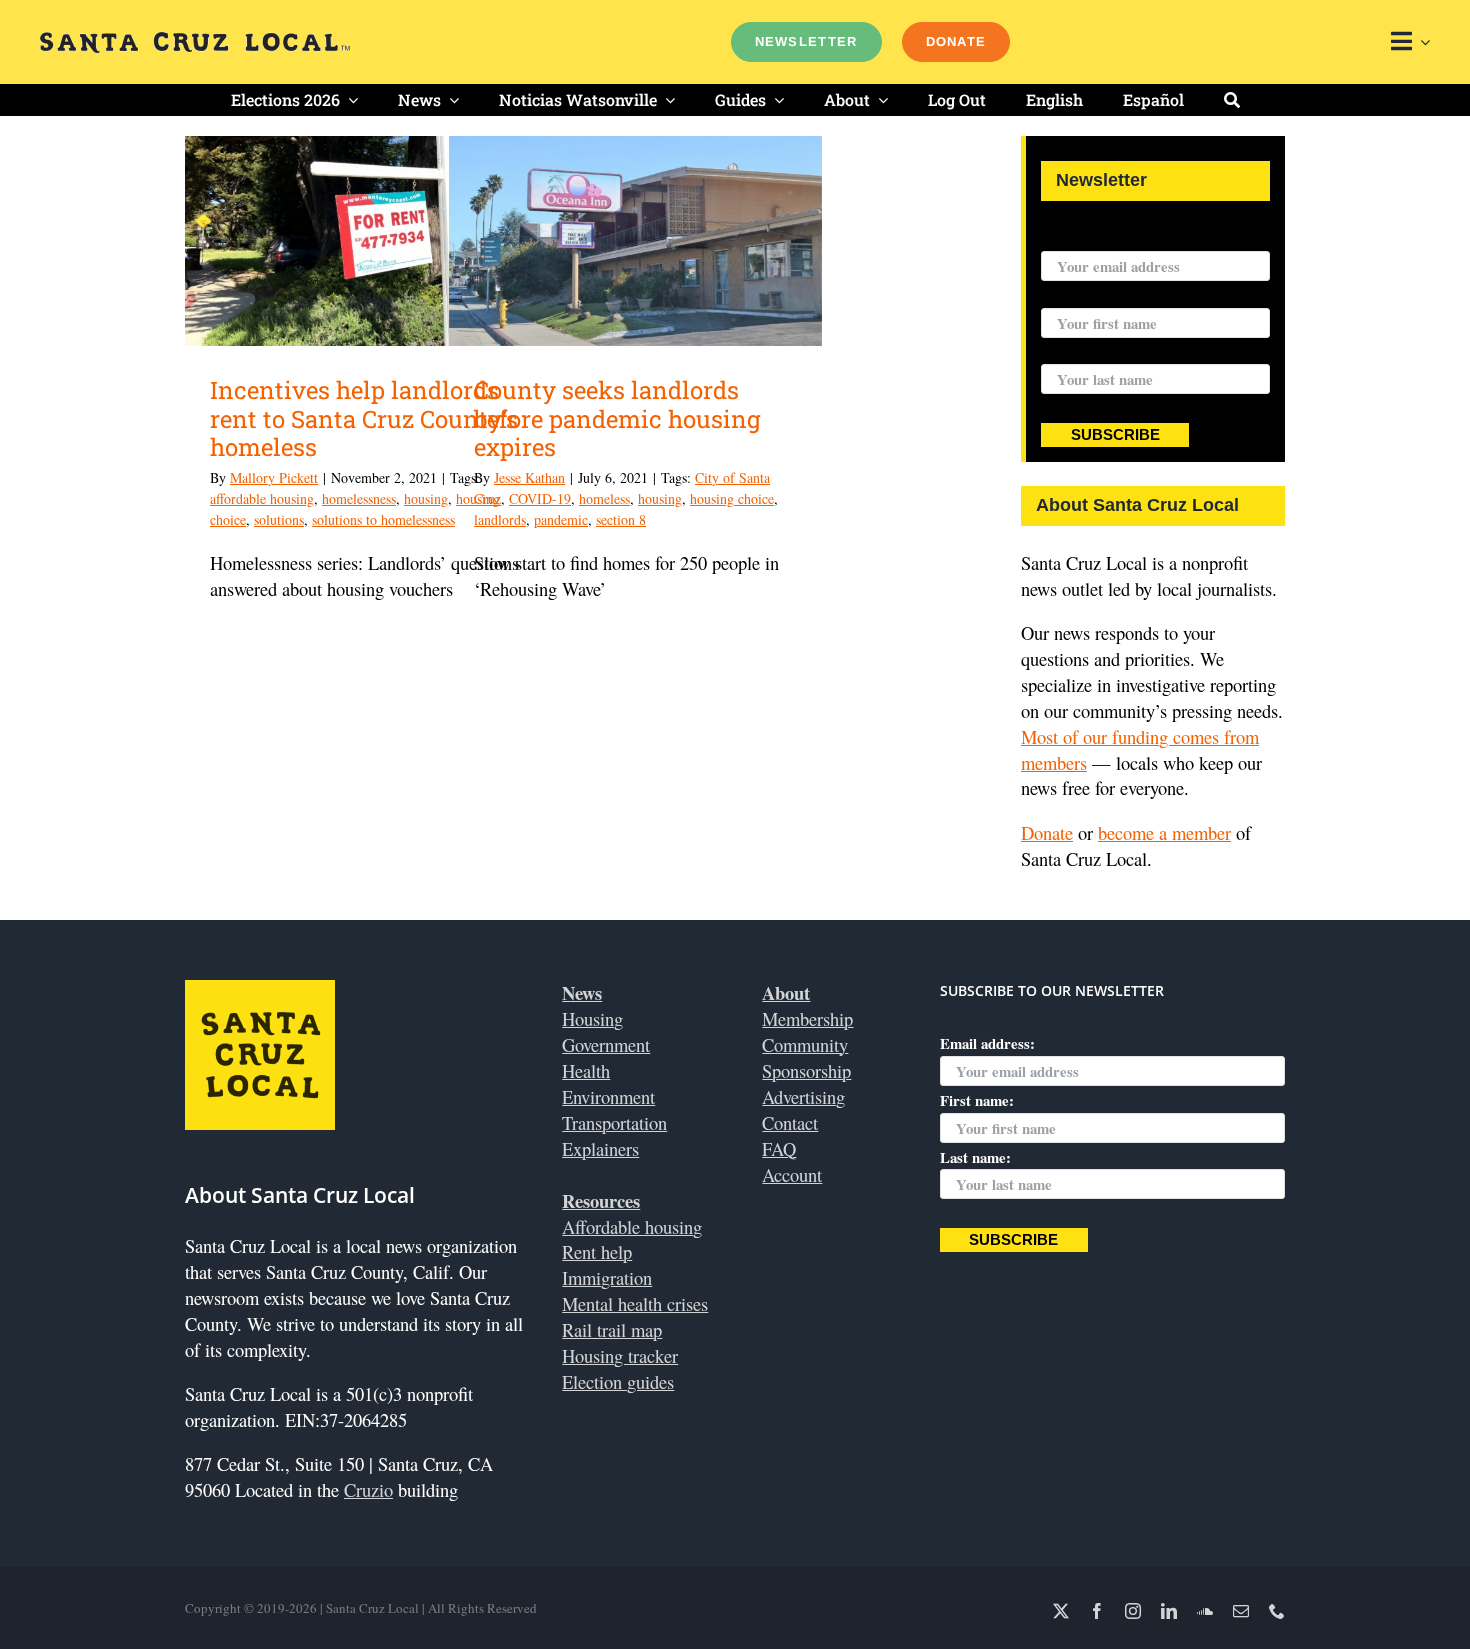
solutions (279, 519)
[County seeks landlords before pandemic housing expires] (635, 241)
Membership (807, 1018)
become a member (1164, 832)
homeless (604, 498)
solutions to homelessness (383, 519)
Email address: (1088, 238)
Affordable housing (632, 1226)
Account (792, 1174)
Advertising (803, 1096)
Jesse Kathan (529, 477)
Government (606, 1044)
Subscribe (1115, 435)
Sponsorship (806, 1070)
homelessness (359, 498)
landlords (500, 519)
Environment (608, 1096)
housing (426, 498)
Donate (1047, 832)
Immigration (607, 1277)
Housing (592, 1018)
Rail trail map (612, 1329)
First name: (1078, 295)
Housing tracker (620, 1355)
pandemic (561, 519)
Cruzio (368, 1489)
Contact (790, 1122)
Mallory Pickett (274, 477)
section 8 (621, 519)
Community (805, 1044)
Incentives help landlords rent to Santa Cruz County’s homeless (364, 419)
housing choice (732, 498)
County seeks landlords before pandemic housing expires (617, 419)
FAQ (779, 1148)
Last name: (1076, 352)
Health (586, 1070)
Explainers (600, 1148)
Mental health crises (635, 1303)
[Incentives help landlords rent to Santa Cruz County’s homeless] (371, 241)
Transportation (614, 1122)
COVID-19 (540, 498)
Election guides (618, 1381)
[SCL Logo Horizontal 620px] (195, 40)
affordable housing (262, 498)
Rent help (597, 1251)
